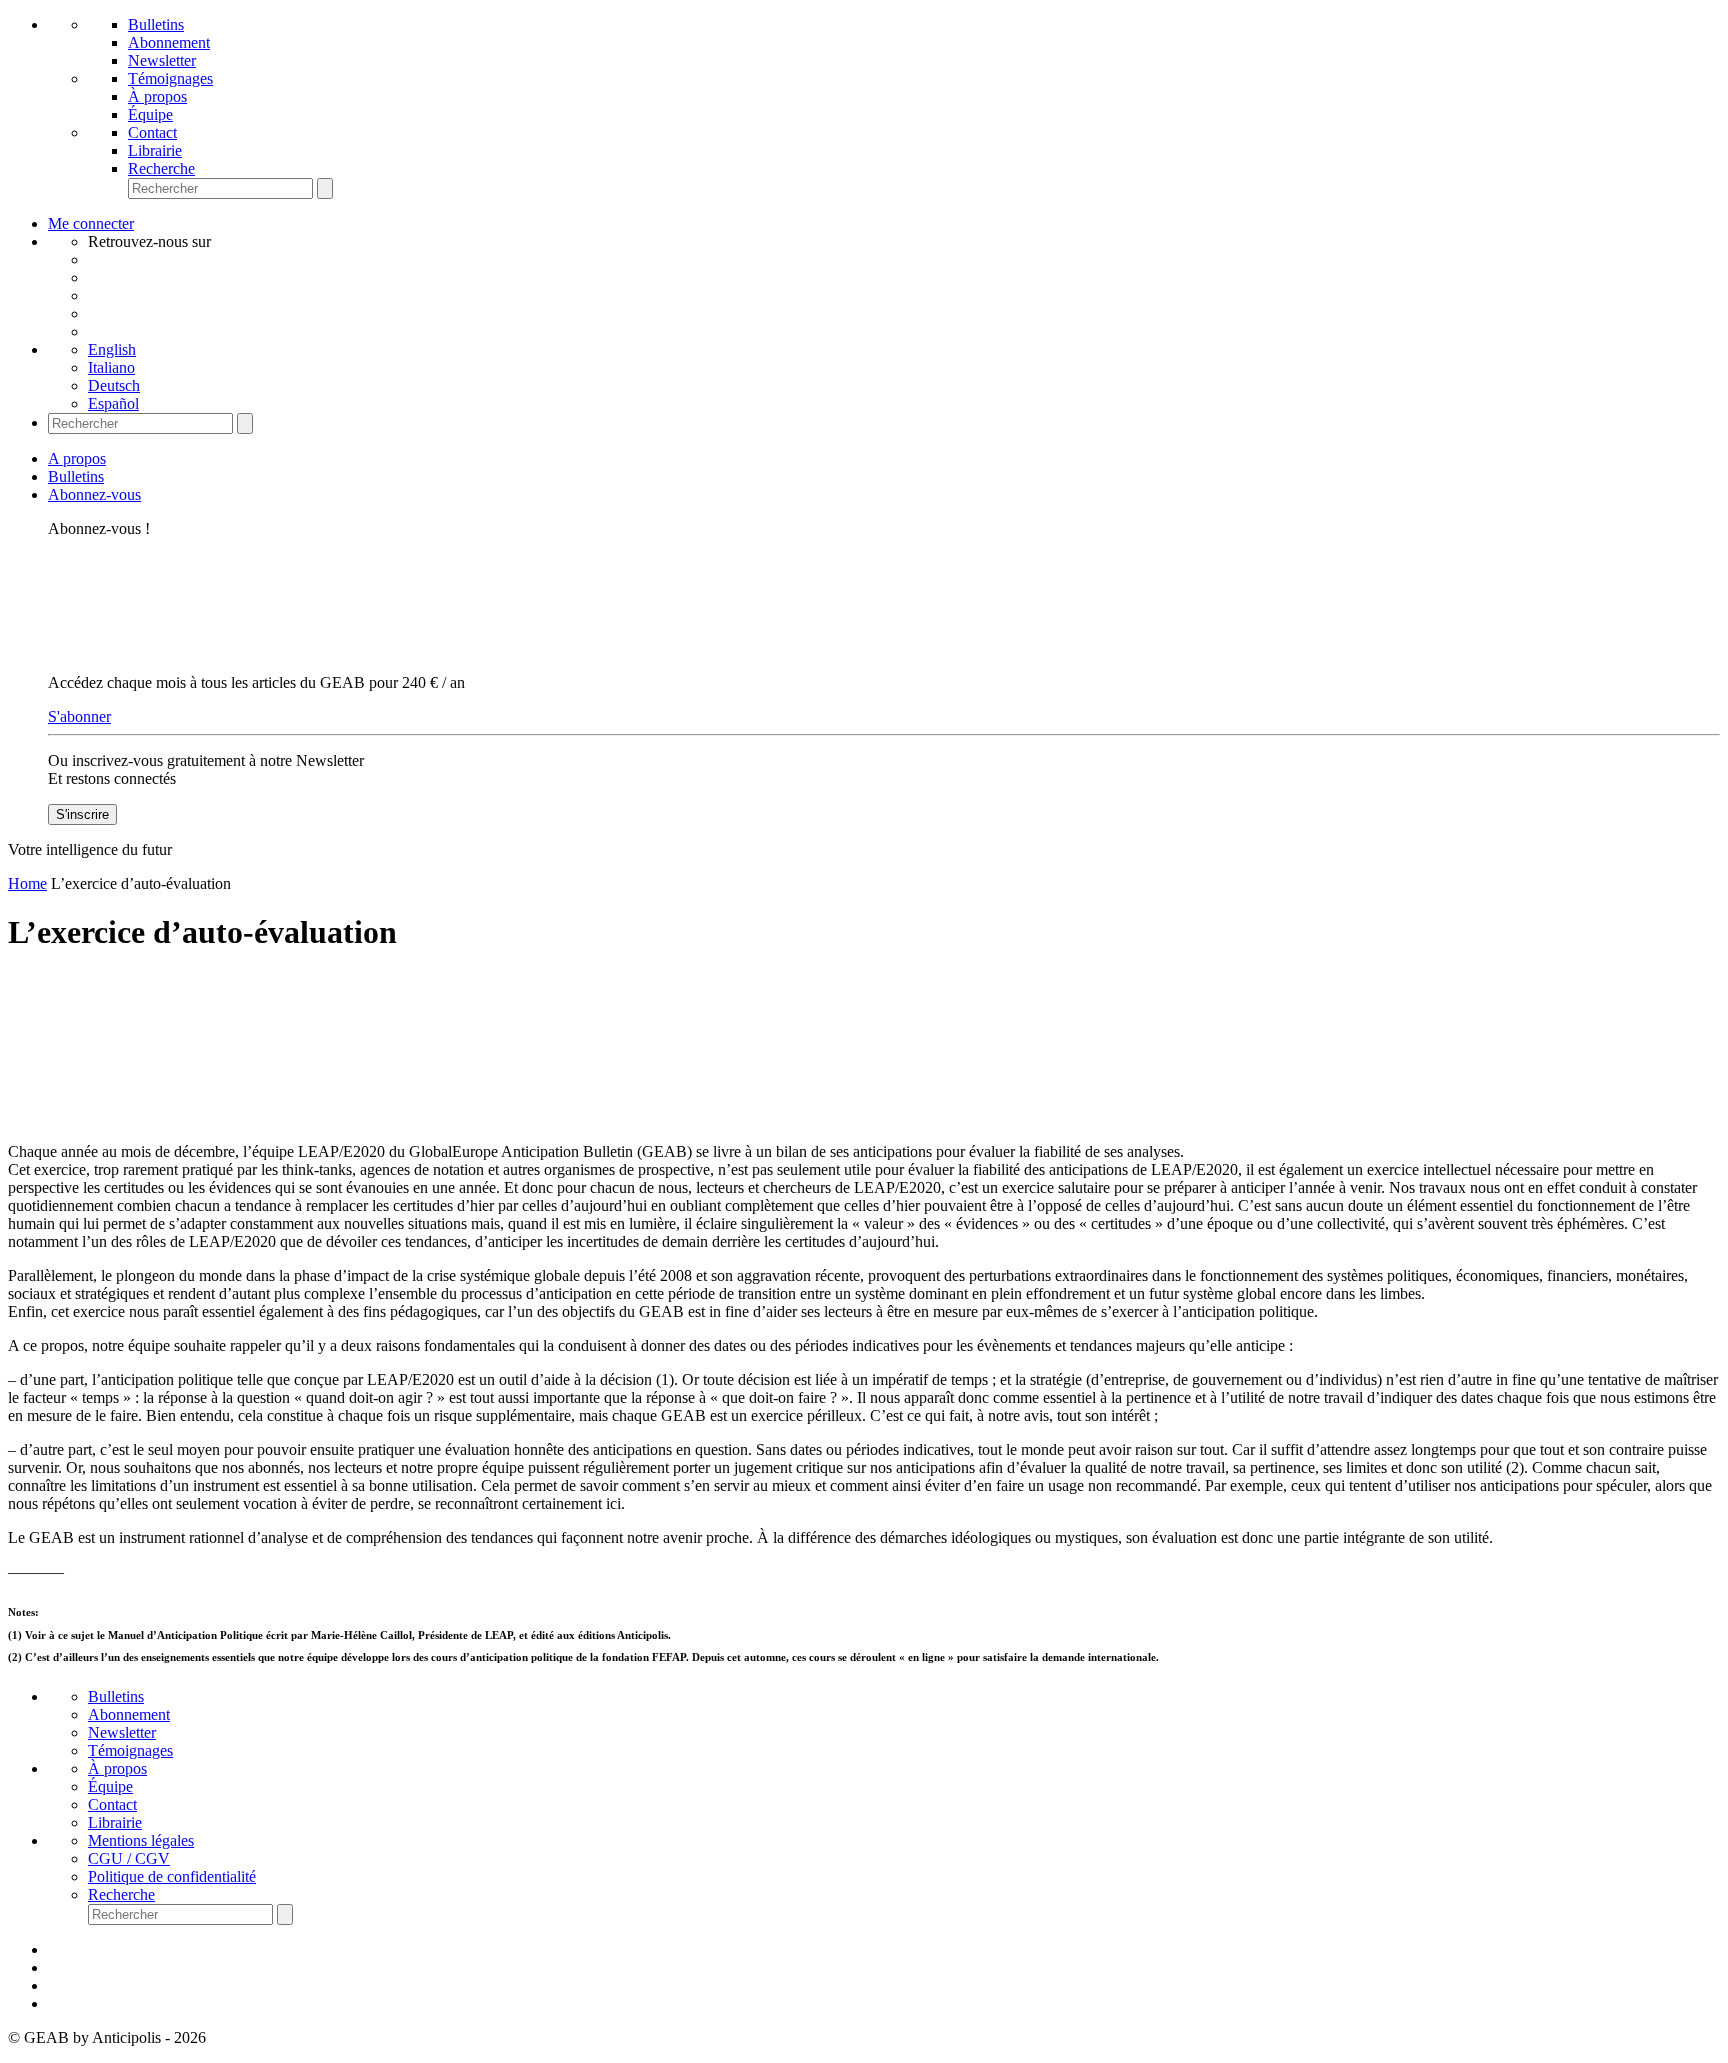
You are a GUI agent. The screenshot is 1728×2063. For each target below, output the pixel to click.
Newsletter (162, 60)
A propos (77, 458)
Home (27, 883)
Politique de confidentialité (172, 1876)
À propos (157, 96)
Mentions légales (141, 1840)
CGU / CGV (129, 1858)
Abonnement (169, 42)
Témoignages (170, 78)
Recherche (161, 168)
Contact (152, 132)
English (112, 349)
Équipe (150, 114)
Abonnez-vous (94, 494)
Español (113, 403)
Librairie (155, 150)
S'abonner (79, 716)
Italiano (111, 367)
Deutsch (114, 385)
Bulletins (156, 24)
